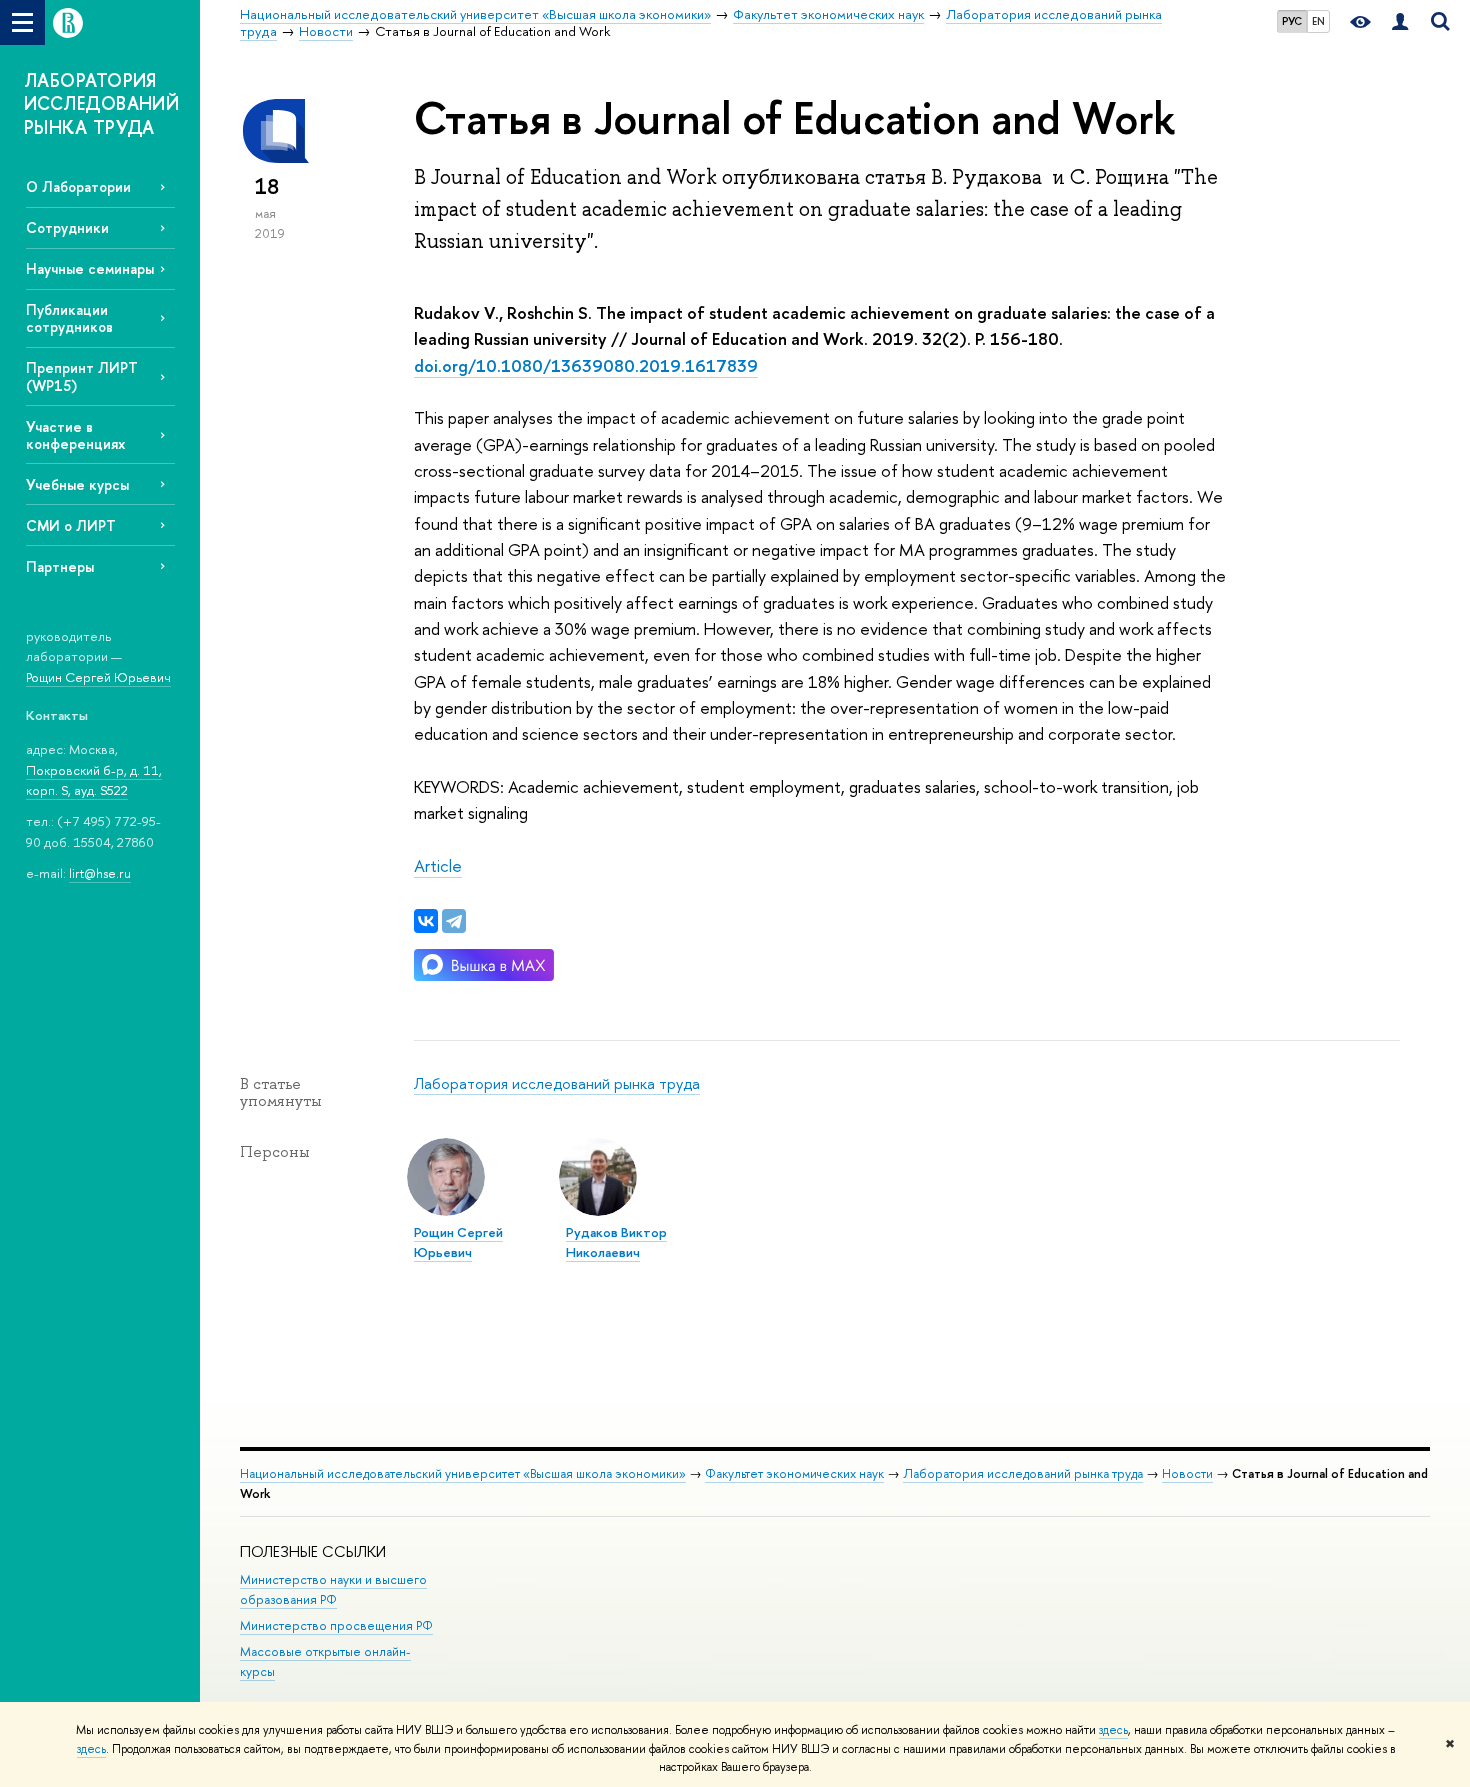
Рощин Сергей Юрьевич (98, 677)
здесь (1113, 1730)
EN (1318, 21)
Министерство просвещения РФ (336, 1625)
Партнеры (60, 566)
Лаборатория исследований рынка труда (557, 1083)
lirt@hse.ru (100, 873)
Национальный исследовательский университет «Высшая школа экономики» (463, 1473)
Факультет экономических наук (794, 1473)
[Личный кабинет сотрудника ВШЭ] (1400, 22)
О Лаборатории (78, 186)
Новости (1187, 1473)
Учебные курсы (77, 484)
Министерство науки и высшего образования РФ (333, 1589)
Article (438, 865)
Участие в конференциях (75, 435)
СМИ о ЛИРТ (71, 525)
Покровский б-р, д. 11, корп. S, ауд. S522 (94, 780)
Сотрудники (67, 227)
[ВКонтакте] (426, 921)
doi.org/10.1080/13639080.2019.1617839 (586, 365)
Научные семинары (90, 268)
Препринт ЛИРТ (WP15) (82, 376)
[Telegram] (454, 921)
